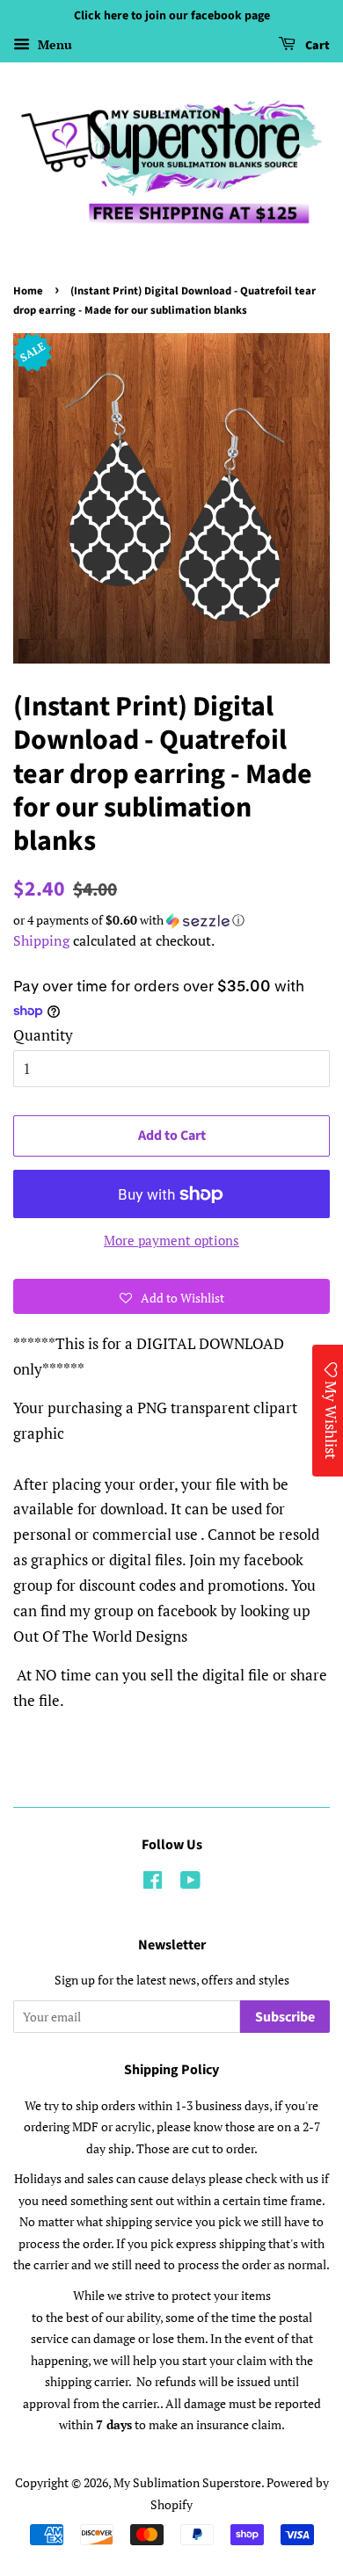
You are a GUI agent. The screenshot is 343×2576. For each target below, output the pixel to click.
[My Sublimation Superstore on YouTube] (190, 1883)
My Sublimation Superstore (187, 2482)
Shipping (41, 940)
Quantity (43, 1035)
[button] (171, 920)
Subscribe (285, 2017)
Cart (316, 46)
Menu (53, 44)
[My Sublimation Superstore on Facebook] (153, 1883)
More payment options (171, 1240)
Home (28, 291)
